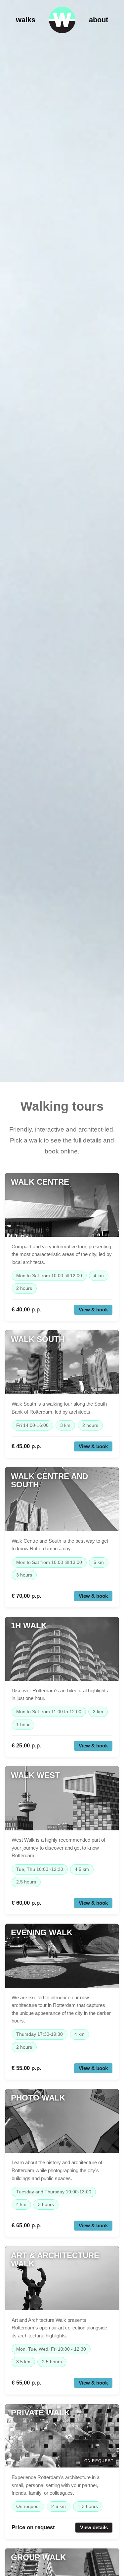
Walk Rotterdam (62, 20)
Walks (26, 20)
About (99, 20)
